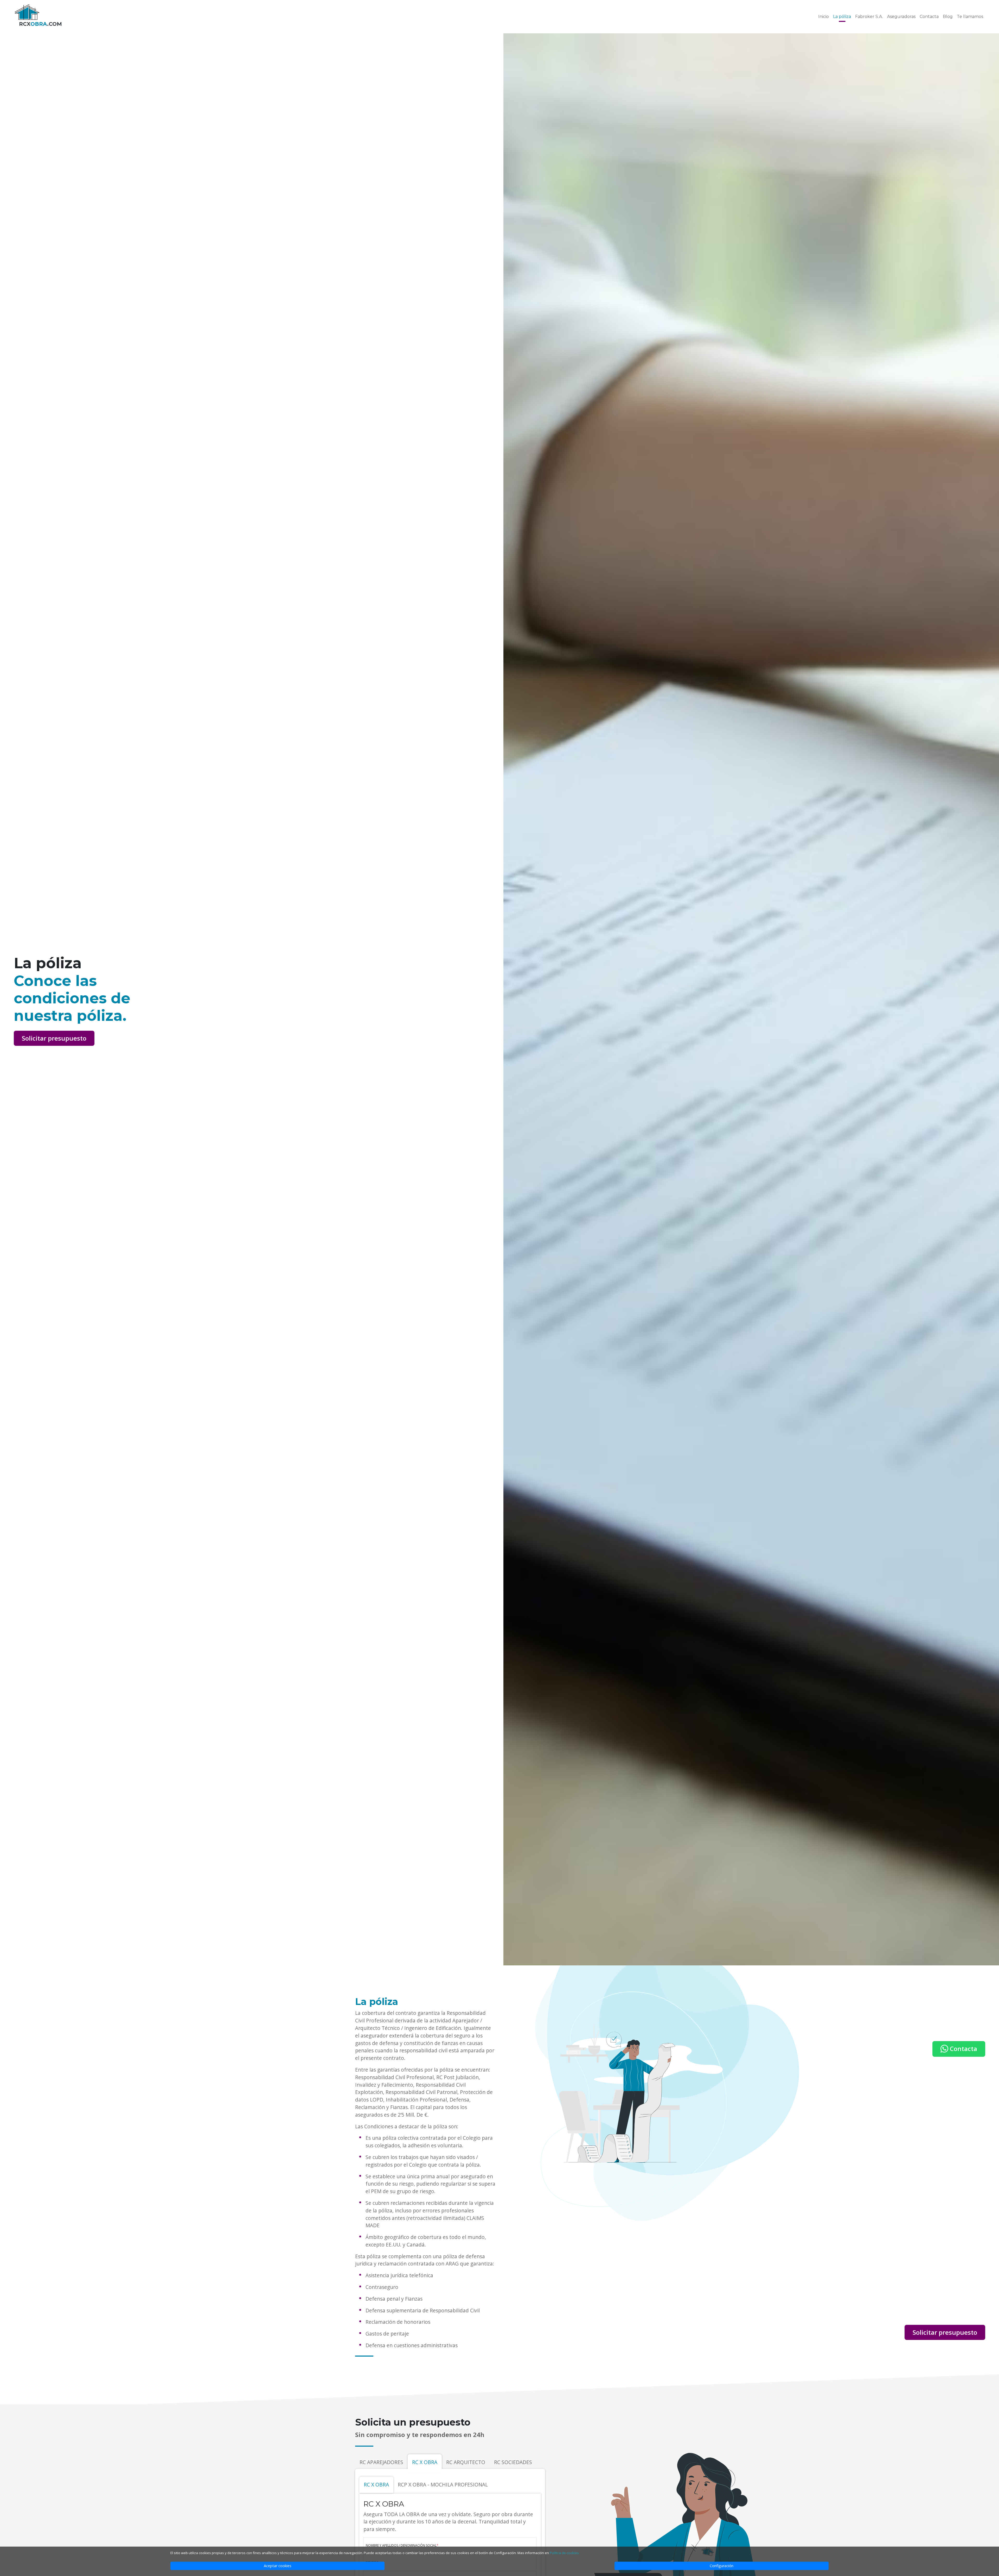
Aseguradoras (901, 17)
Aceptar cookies (278, 2566)
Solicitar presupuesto (54, 1038)
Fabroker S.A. (869, 17)
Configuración (722, 2566)
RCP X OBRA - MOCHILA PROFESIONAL (443, 2485)
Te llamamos (970, 17)
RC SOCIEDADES (513, 2462)
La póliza (842, 17)
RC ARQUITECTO (466, 2462)
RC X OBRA (425, 2462)
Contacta (929, 17)
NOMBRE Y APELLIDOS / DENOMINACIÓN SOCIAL (402, 2545)
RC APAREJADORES (381, 2462)
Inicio (824, 17)
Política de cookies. (565, 2553)
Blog (948, 17)
